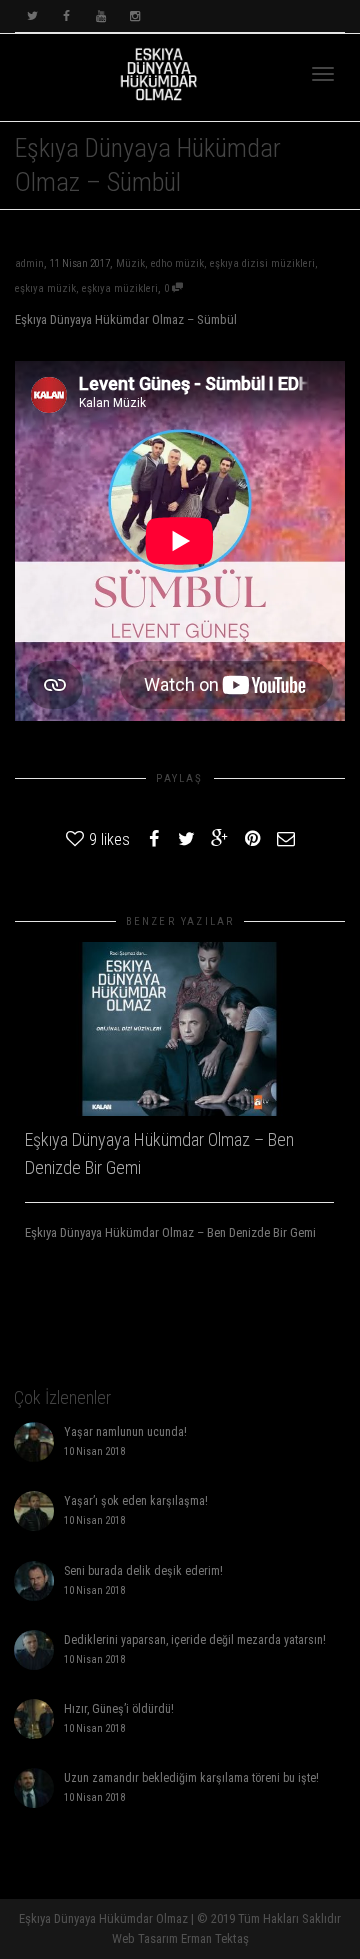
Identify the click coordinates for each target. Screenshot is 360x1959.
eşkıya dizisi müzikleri (262, 263)
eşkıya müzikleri (120, 288)
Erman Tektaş (215, 1938)
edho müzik (177, 263)
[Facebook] (66, 16)
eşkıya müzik (45, 288)
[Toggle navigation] (323, 74)
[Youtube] (100, 16)
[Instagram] (134, 16)
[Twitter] (32, 16)
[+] (179, 1029)
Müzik (130, 263)
